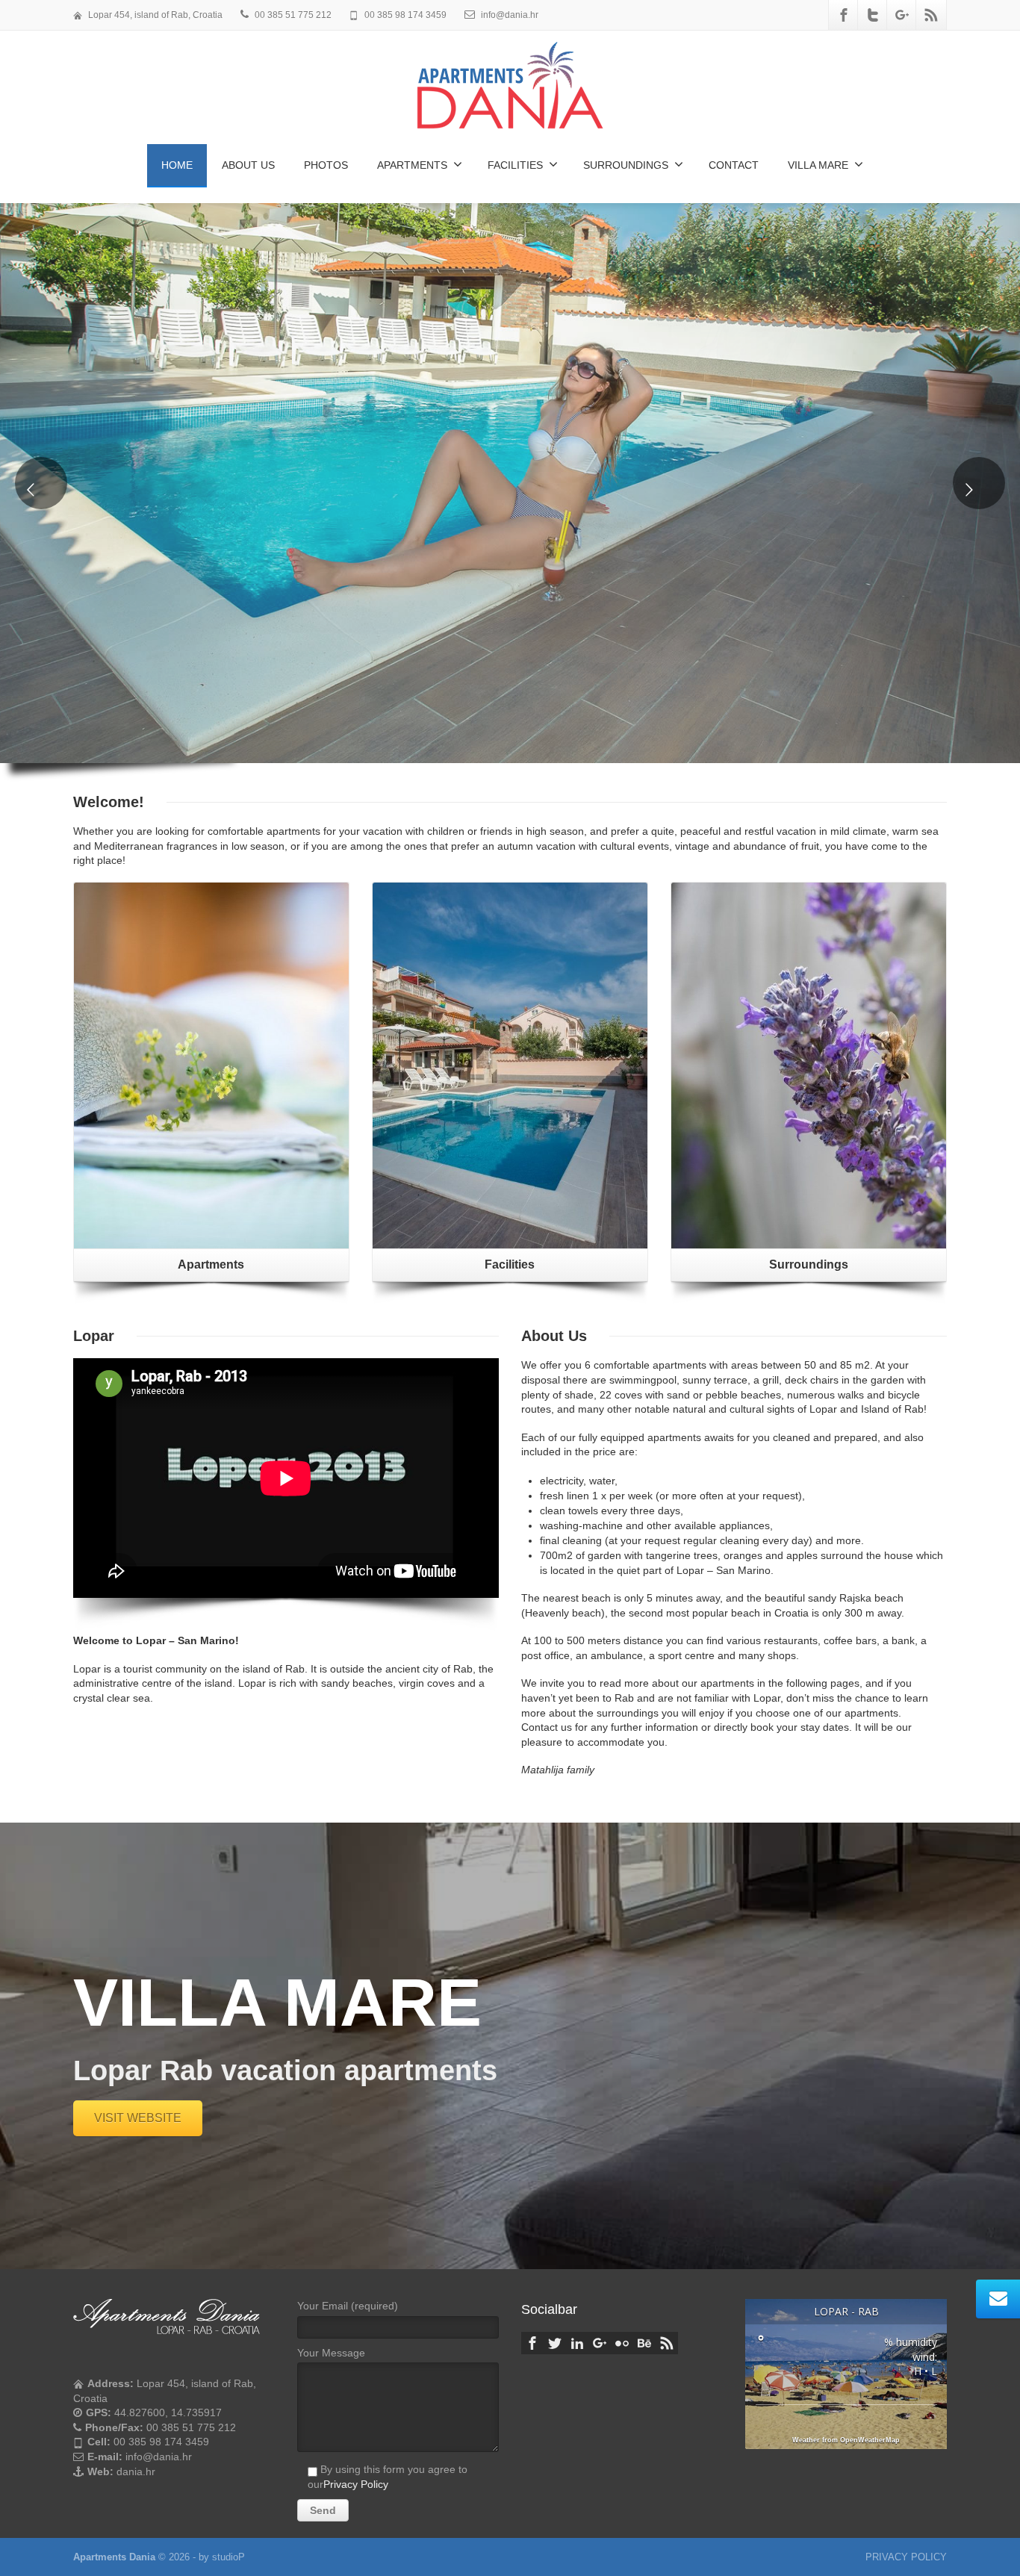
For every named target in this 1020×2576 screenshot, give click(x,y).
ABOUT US (248, 165)
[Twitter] (873, 15)
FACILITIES (515, 165)
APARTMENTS (412, 165)
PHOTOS (326, 165)
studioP (228, 2557)
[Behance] (644, 2343)
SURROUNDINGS (626, 165)
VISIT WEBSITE (138, 2118)
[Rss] (931, 15)
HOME (177, 165)
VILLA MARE (818, 165)
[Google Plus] (902, 15)
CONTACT (734, 165)
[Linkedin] (577, 2343)
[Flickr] (622, 2343)
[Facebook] (844, 15)
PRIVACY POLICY (906, 2557)
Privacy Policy (356, 2484)
